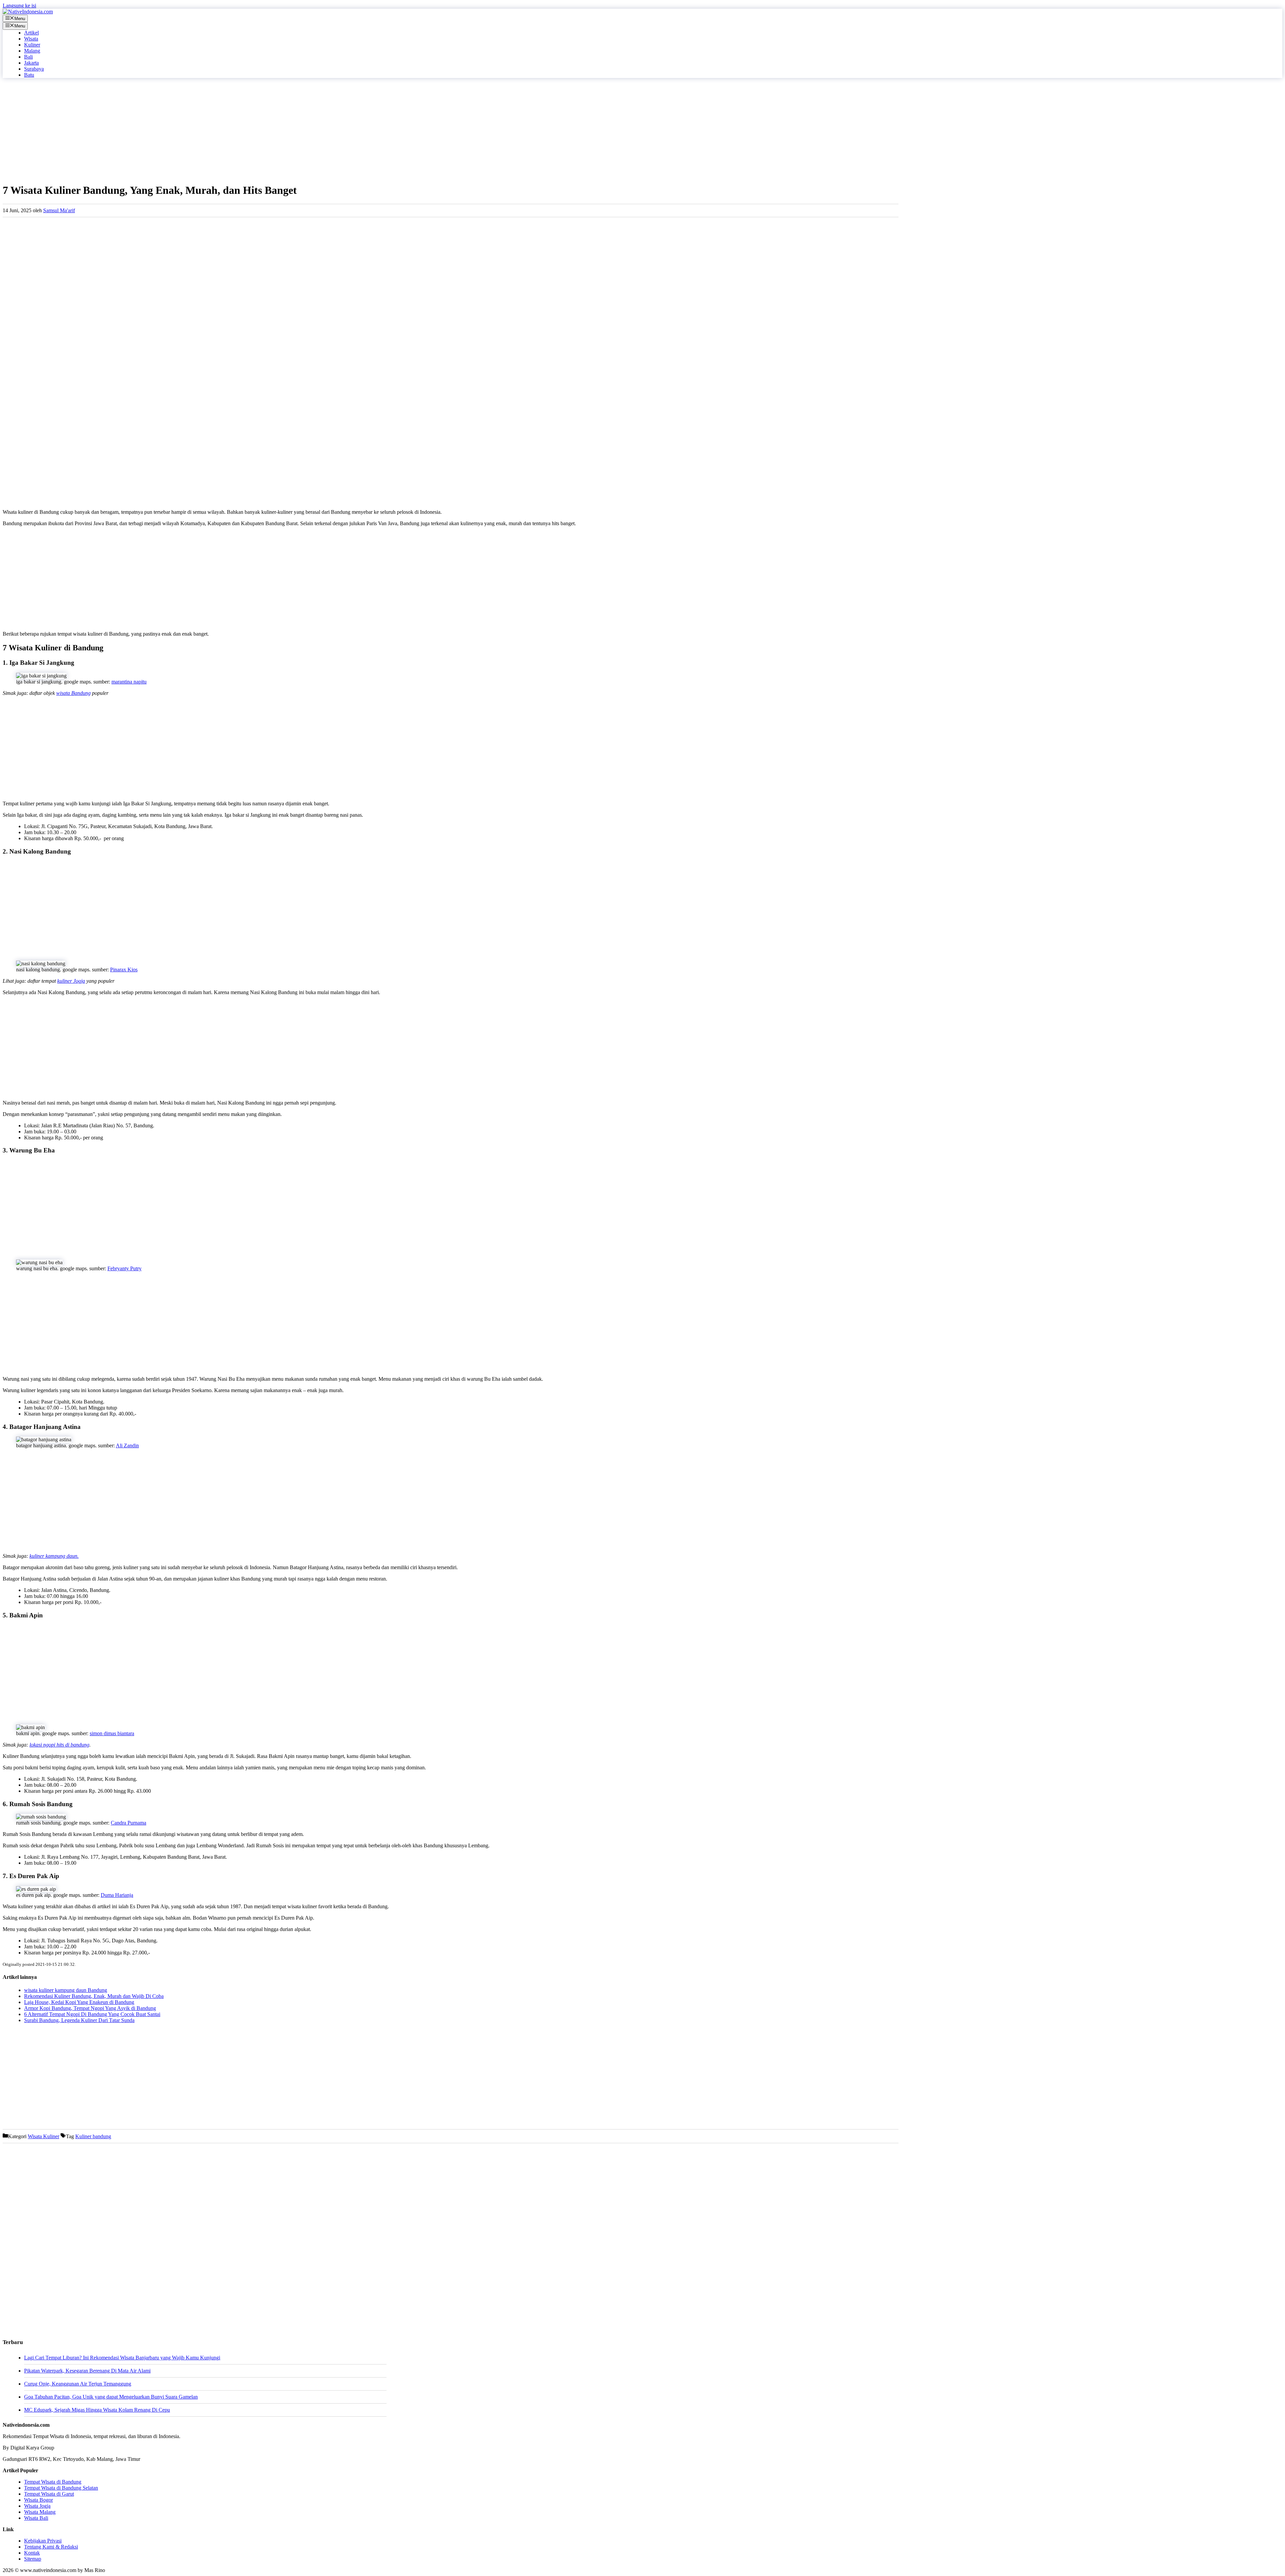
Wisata (31, 39)
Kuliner (32, 45)
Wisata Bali (36, 2518)
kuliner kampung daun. (54, 1556)
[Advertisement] (203, 130)
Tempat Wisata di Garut (49, 2494)
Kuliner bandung (93, 2136)
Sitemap (33, 2559)
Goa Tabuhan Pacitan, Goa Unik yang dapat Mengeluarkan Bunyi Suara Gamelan (111, 2397)
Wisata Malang (40, 2512)
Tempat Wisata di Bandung (53, 2482)
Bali (28, 57)
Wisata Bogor (38, 2500)
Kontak (32, 2553)
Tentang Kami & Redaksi (51, 2547)
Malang (32, 51)
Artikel (31, 33)
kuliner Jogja (71, 981)
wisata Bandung (73, 693)
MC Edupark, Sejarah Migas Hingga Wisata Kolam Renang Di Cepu (97, 2410)
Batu (29, 75)
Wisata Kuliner (44, 2136)
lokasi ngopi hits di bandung (59, 1745)
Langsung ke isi (19, 6)
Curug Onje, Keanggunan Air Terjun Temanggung (78, 2384)
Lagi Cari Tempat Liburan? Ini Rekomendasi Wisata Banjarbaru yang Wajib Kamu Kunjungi (122, 2358)
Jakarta (31, 63)
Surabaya (34, 69)
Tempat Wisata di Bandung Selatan (61, 2488)
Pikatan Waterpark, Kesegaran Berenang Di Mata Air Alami (87, 2371)
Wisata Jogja (37, 2506)
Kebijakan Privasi (43, 2541)
